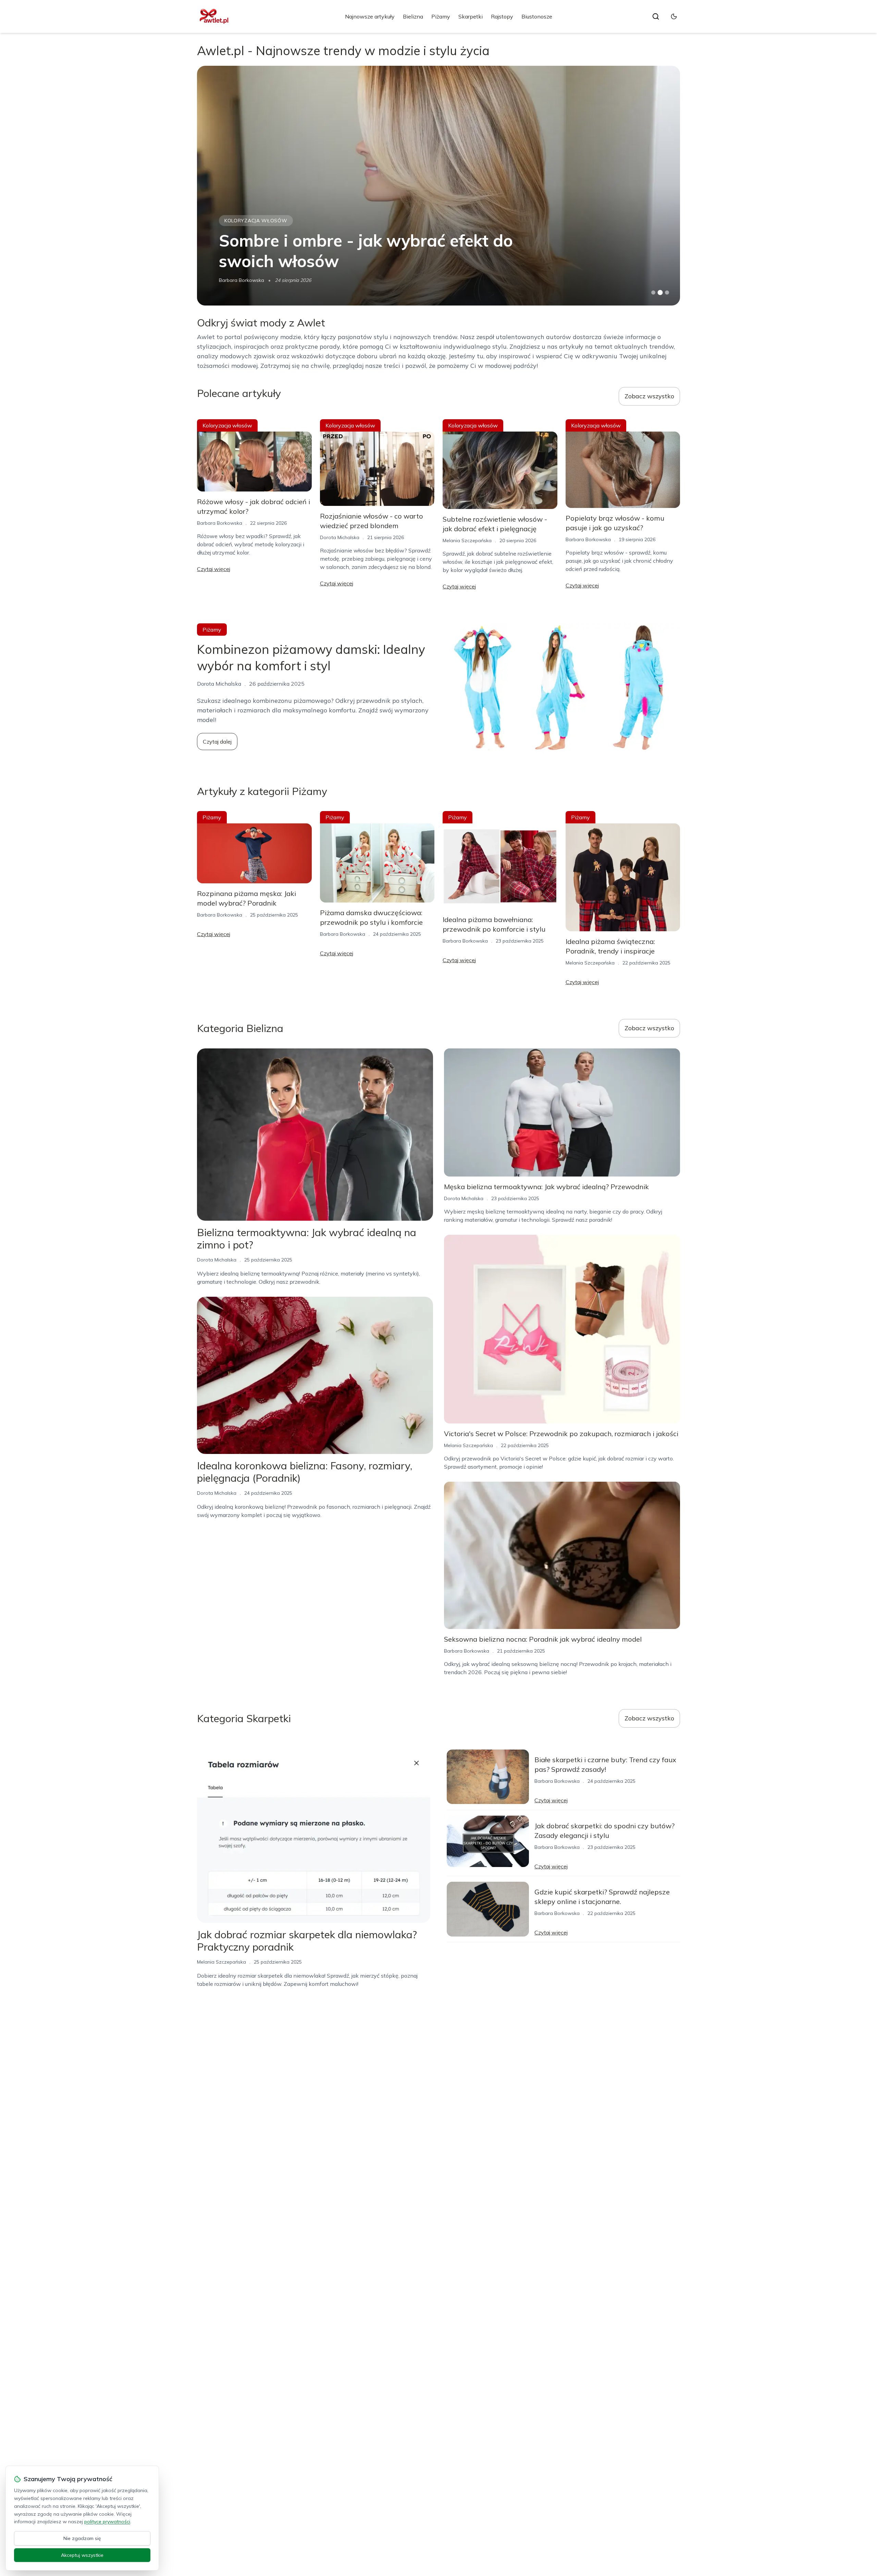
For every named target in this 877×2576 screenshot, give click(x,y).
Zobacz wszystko (649, 396)
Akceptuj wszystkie (82, 2555)
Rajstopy (502, 16)
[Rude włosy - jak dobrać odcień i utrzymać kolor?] (438, 186)
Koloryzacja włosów (256, 221)
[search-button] (656, 16)
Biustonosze (537, 16)
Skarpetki (471, 16)
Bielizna (413, 16)
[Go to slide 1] (653, 293)
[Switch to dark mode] (674, 16)
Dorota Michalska (340, 537)
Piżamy (441, 16)
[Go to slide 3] (667, 293)
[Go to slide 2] (660, 293)
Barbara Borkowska (220, 523)
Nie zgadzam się (82, 2538)
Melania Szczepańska (243, 280)
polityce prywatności (107, 2522)
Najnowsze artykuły (370, 16)
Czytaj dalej (217, 742)
